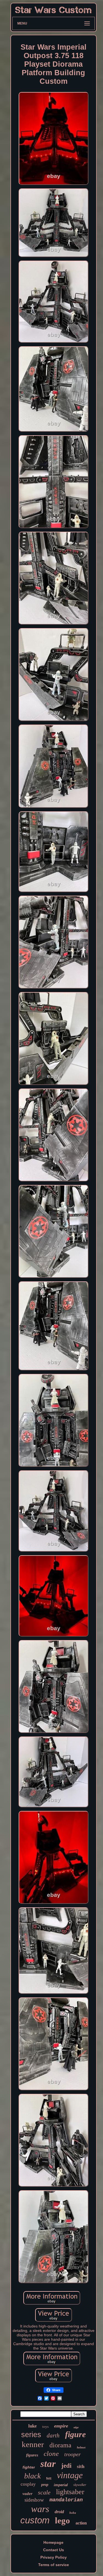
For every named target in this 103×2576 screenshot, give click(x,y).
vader (27, 2494)
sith (81, 2466)
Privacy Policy (54, 2557)
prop (45, 2485)
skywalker (80, 2485)
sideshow (34, 2500)
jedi (66, 2466)
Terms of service (54, 2565)
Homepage (53, 2542)
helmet (81, 2447)
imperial (61, 2485)
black (32, 2476)
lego (62, 2520)
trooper (73, 2454)
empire (61, 2426)
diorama (60, 2445)
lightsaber (70, 2492)
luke (33, 2426)
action (81, 2523)
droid (59, 2512)
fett (49, 2478)
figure (75, 2434)
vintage (70, 2475)
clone (51, 2454)
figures (32, 2455)
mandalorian (66, 2500)
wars (40, 2509)
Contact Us (54, 2550)
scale (44, 2492)
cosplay (28, 2484)
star (48, 2464)
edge (76, 2427)
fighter (29, 2467)
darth (53, 2435)
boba (73, 2513)
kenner (33, 2444)
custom (35, 2520)
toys (45, 2427)
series (31, 2435)
